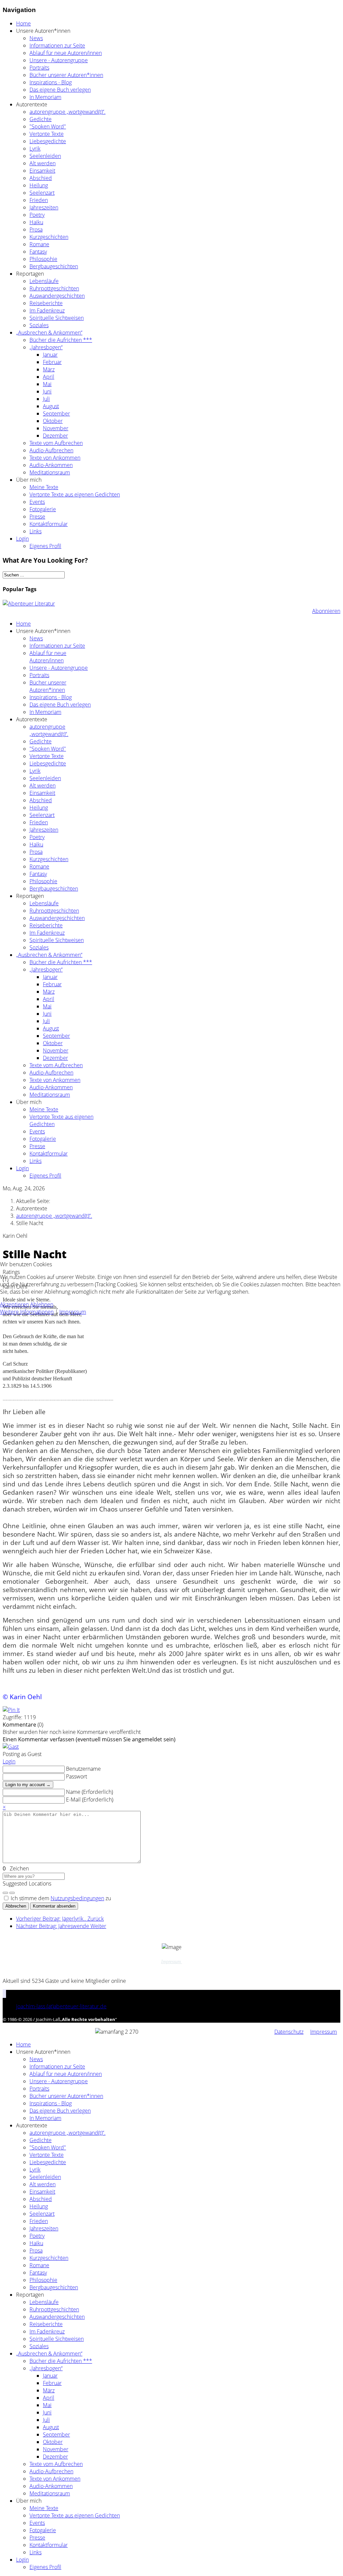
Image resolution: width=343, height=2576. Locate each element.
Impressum (73, 1312)
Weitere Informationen (27, 1312)
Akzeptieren (14, 1304)
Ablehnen (42, 1304)
